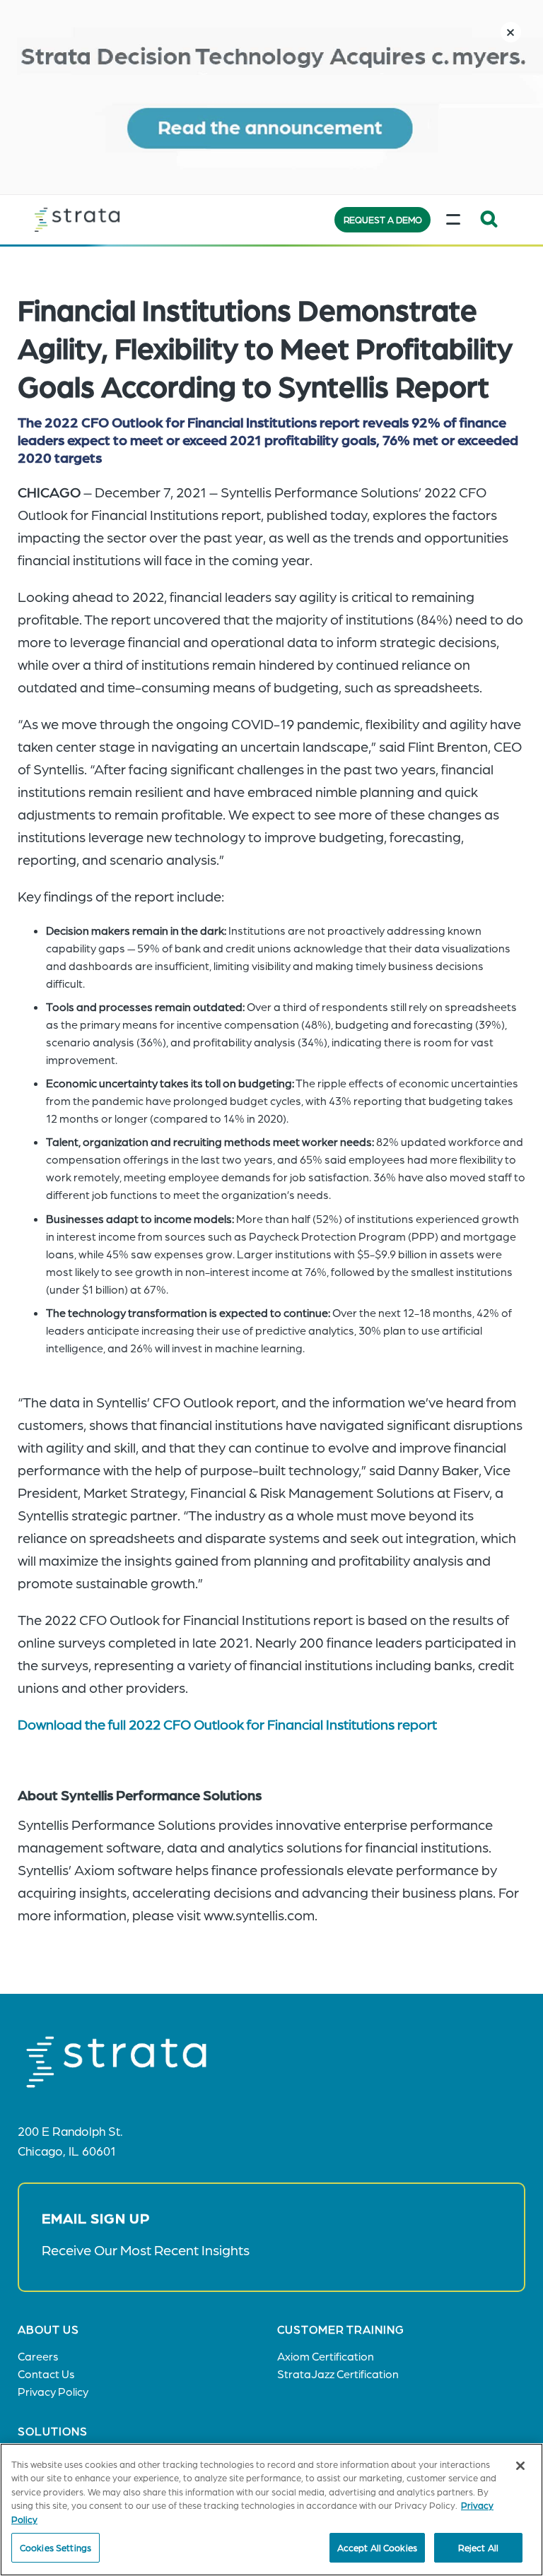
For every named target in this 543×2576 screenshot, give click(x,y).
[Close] (520, 2466)
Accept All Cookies (377, 2547)
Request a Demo (383, 219)
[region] (271, 2510)
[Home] (105, 220)
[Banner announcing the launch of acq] (271, 97)
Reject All (478, 2547)
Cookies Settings (56, 2547)
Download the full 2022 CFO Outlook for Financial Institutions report (230, 1724)
